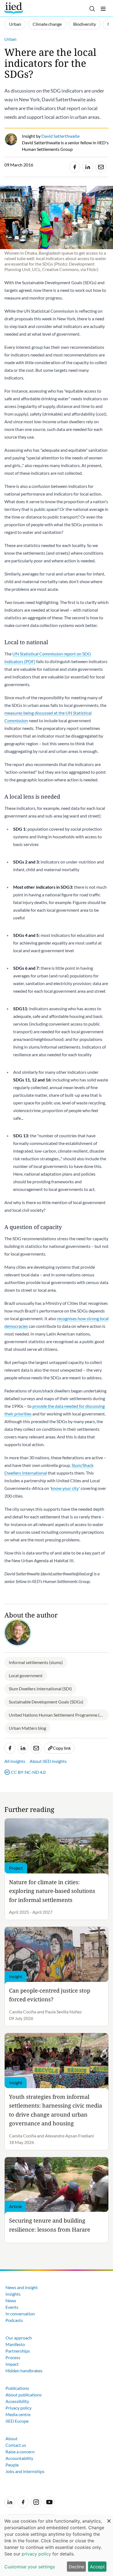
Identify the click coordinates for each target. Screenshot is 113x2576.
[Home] (14, 8)
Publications (17, 2388)
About (12, 2438)
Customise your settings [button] (30, 2567)
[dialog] (56, 2545)
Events (12, 2307)
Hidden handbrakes (24, 2371)
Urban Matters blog (27, 1728)
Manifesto (15, 2344)
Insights (13, 2294)
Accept (97, 2567)
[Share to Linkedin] (88, 167)
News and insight (22, 2287)
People (12, 2465)
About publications (24, 2395)
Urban (15, 24)
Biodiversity (85, 24)
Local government (26, 1675)
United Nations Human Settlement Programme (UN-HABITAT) (59, 1715)
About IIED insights (48, 1761)
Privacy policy (19, 2408)
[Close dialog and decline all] (109, 2518)
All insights (15, 1761)
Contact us (16, 2445)
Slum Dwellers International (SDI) (40, 1689)
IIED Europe (17, 2421)
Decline (77, 2567)
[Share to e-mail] (101, 167)
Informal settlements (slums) (36, 1662)
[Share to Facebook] (75, 167)
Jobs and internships (25, 2471)
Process (13, 2357)
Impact (12, 2364)
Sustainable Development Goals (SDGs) (46, 1702)
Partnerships (18, 2351)
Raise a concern (20, 2452)
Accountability (19, 2458)
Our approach (19, 2338)
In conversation (20, 2314)
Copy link (62, 1748)
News (11, 2300)
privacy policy (36, 2554)
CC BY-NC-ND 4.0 (28, 1772)
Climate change (47, 24)
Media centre (18, 2414)
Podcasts (14, 2320)
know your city (65, 1488)
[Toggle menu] (103, 9)
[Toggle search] (92, 9)
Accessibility (17, 2401)
